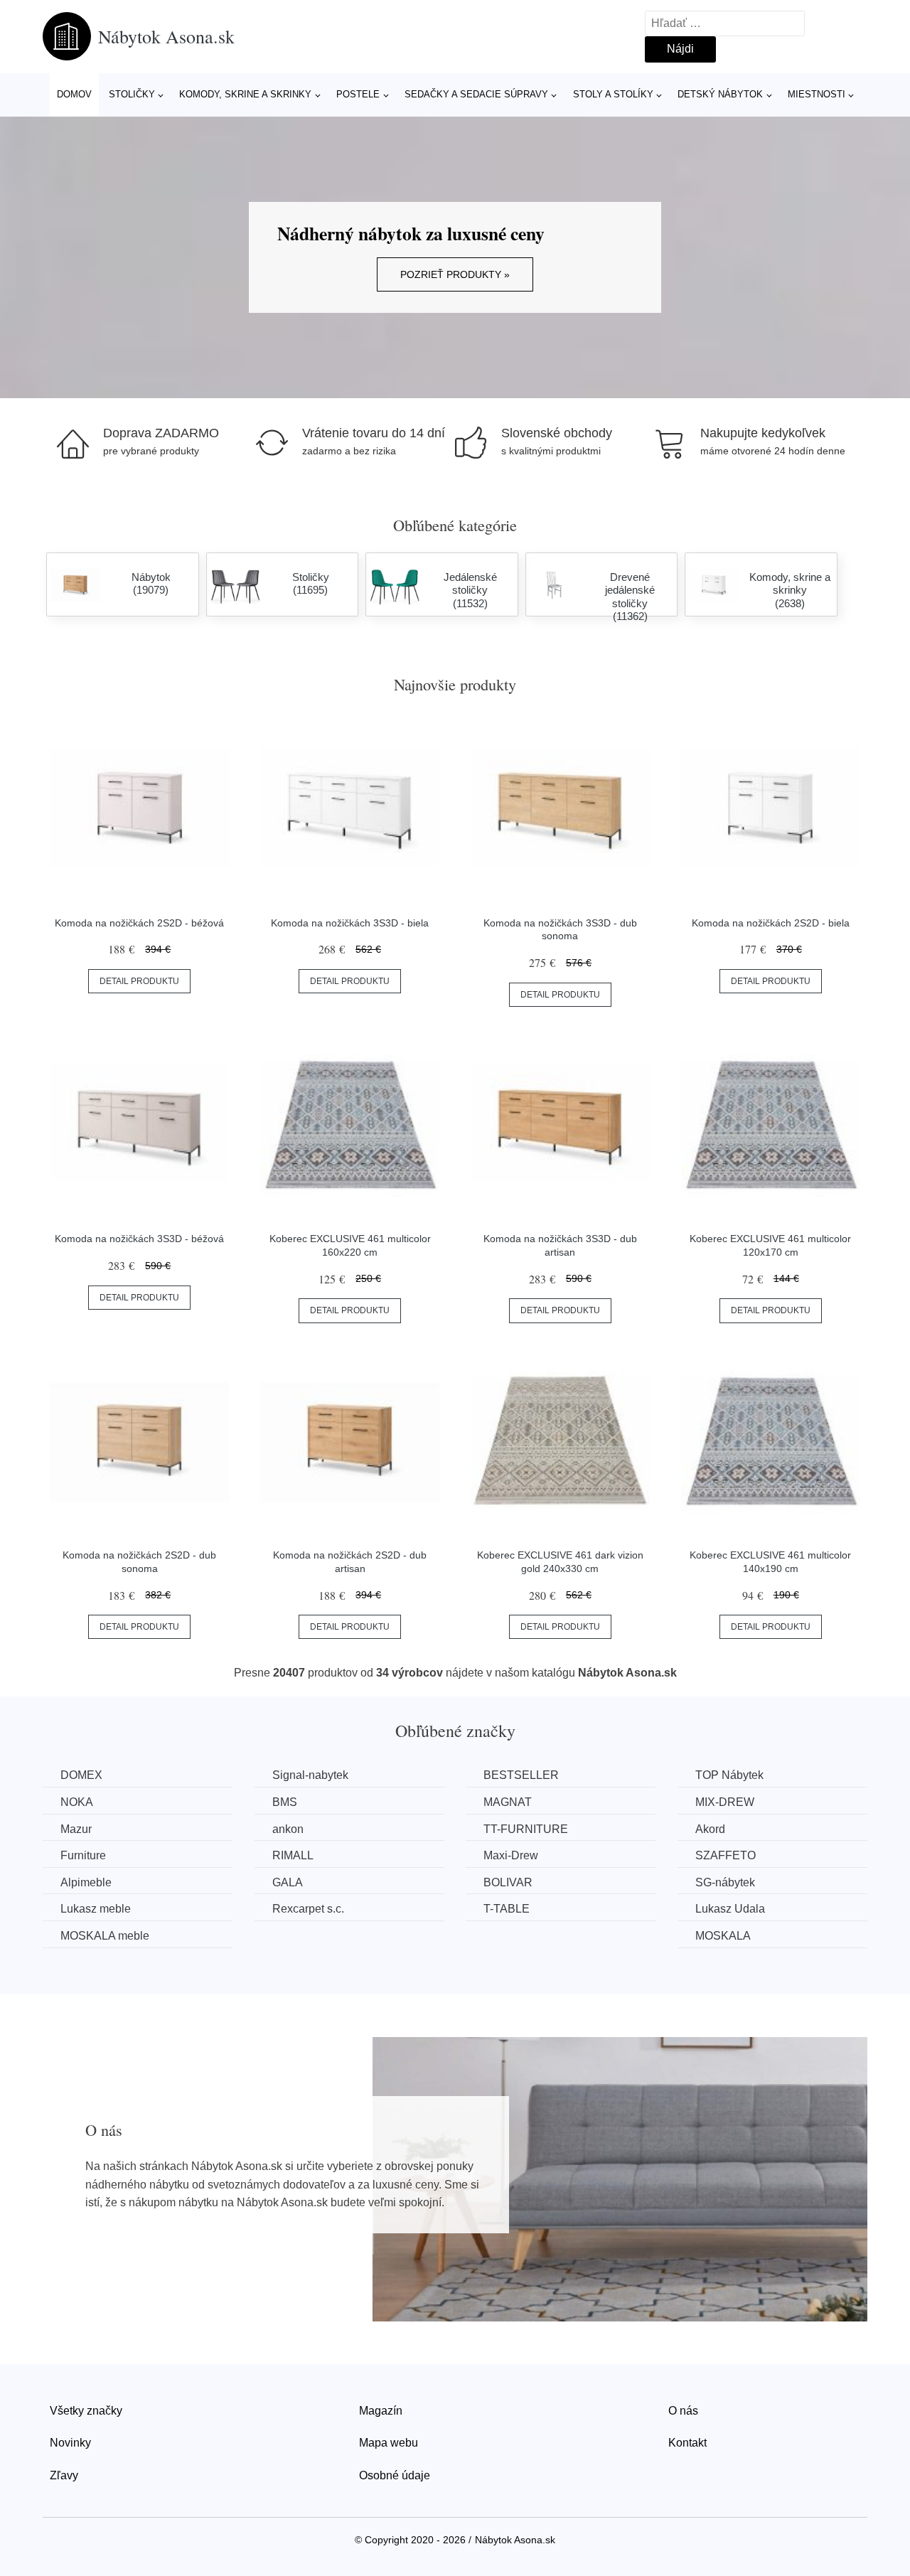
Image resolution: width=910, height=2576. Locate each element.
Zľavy (64, 2475)
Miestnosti (817, 94)
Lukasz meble (96, 1909)
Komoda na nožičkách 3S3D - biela (350, 923)
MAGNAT (508, 1802)
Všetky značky (86, 2411)
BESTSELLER (521, 1775)
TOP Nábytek (729, 1775)
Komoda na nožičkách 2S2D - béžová (139, 923)
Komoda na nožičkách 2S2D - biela (771, 923)
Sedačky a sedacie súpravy (476, 94)
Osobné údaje (395, 2475)
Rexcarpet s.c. (308, 1909)
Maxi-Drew (511, 1855)
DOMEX (81, 1775)
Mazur (76, 1829)
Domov (74, 94)
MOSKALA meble (105, 1936)
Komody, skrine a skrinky (245, 94)
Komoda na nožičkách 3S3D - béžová (139, 1239)
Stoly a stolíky (613, 94)
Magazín (381, 2411)
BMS (285, 1802)
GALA (288, 1882)
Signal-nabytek (310, 1775)
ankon (288, 1829)
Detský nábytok (720, 94)
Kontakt (687, 2443)
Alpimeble (86, 1882)
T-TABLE (507, 1909)
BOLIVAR (508, 1882)
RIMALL (293, 1855)
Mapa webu (389, 2443)
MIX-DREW (725, 1802)
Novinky (70, 2443)
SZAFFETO (726, 1855)
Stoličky (132, 94)
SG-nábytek (725, 1882)
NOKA (77, 1802)
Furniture (83, 1855)
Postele (358, 94)
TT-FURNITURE (526, 1829)
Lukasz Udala (730, 1909)
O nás (683, 2411)
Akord (710, 1829)
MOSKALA (723, 1936)
